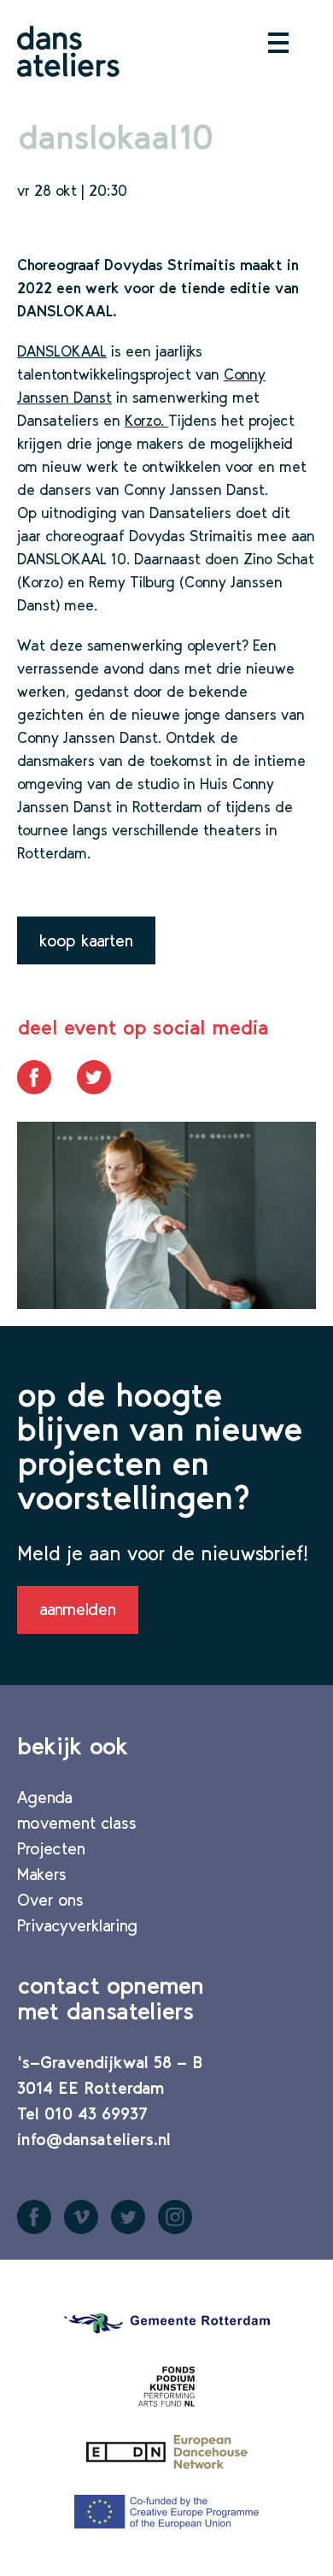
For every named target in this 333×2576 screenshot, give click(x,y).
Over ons (50, 1900)
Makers (42, 1874)
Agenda (45, 1797)
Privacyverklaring (77, 1925)
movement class (77, 1823)
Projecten (51, 1848)
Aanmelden (78, 1609)
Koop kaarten (86, 940)
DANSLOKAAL (62, 351)
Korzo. (146, 421)
